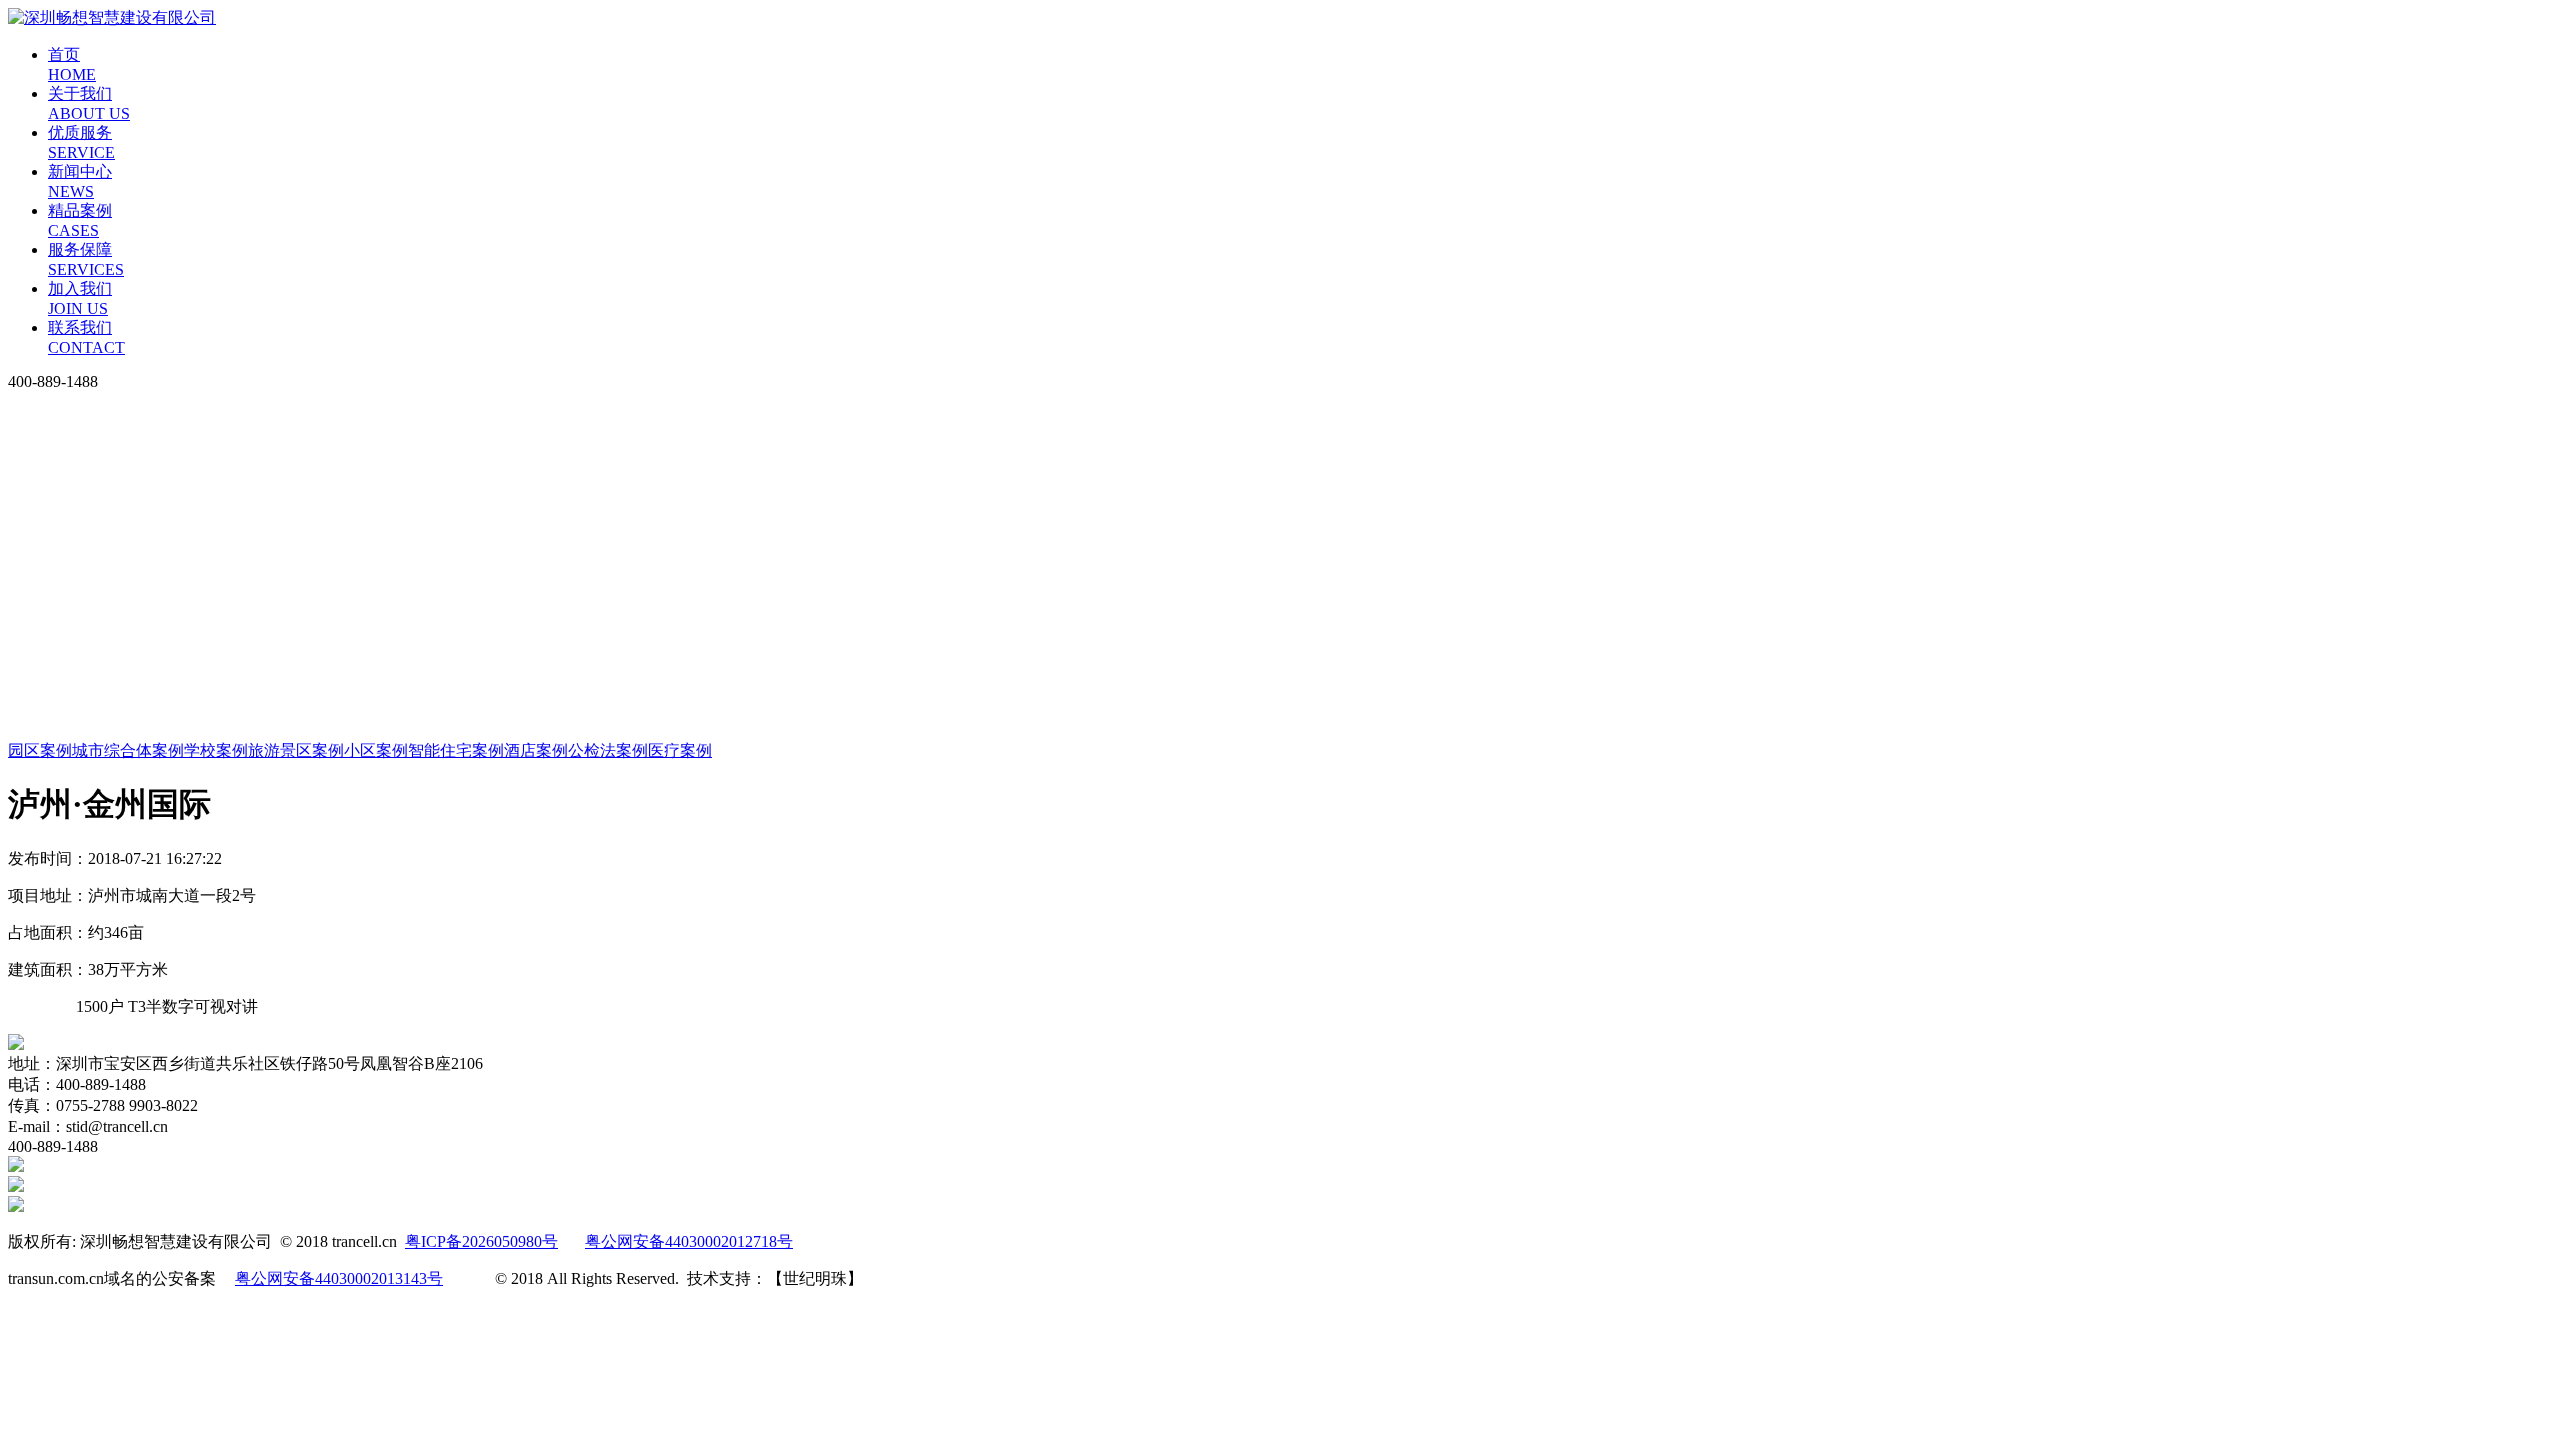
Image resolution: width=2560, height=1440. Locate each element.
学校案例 (216, 750)
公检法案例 (608, 750)
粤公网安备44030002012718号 (689, 1241)
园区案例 (40, 750)
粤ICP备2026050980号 (481, 1241)
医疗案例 (680, 750)
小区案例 (376, 750)
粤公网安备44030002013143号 (339, 1278)
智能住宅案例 (456, 750)
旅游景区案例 (296, 750)
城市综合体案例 (128, 750)
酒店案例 (536, 750)
